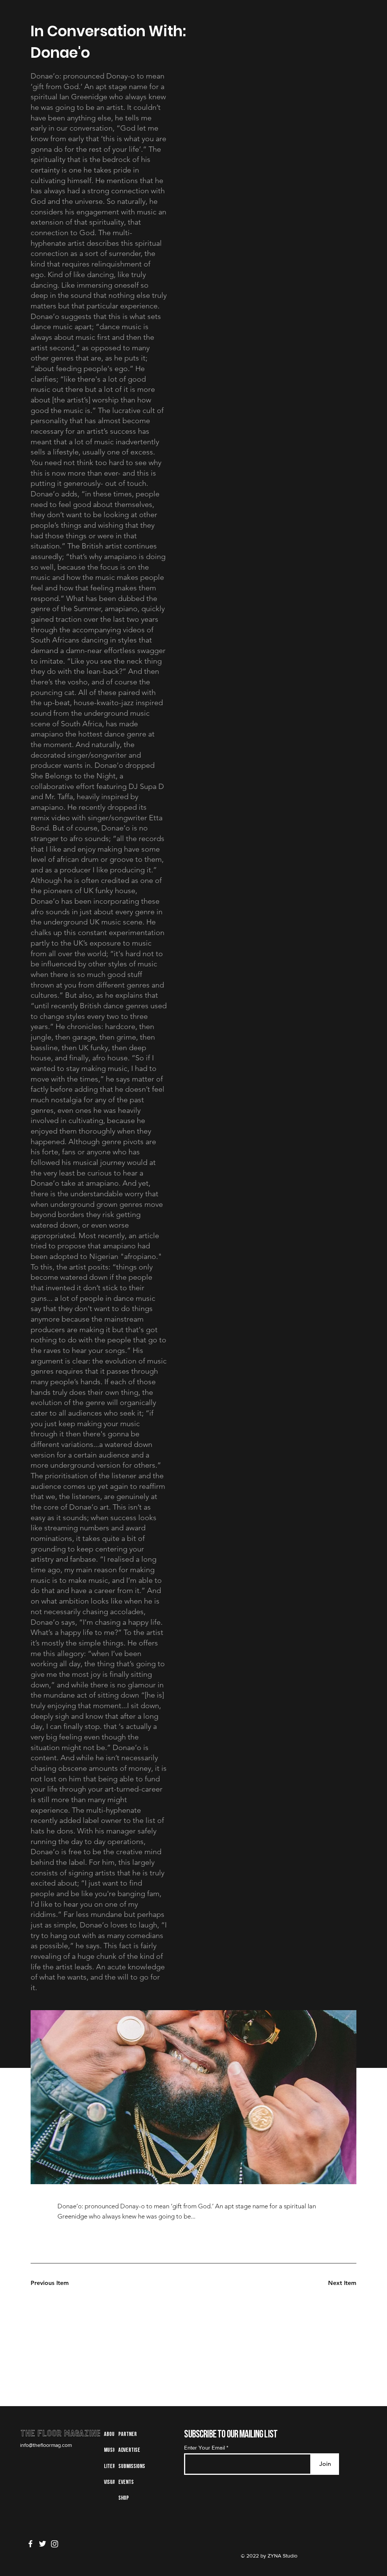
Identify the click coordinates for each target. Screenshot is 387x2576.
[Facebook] (30, 2544)
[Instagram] (55, 2544)
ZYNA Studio (282, 2556)
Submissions (132, 2467)
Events (126, 2482)
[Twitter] (43, 2544)
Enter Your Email (204, 2447)
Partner (128, 2434)
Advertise (129, 2450)
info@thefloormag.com (46, 2445)
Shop (124, 2498)
